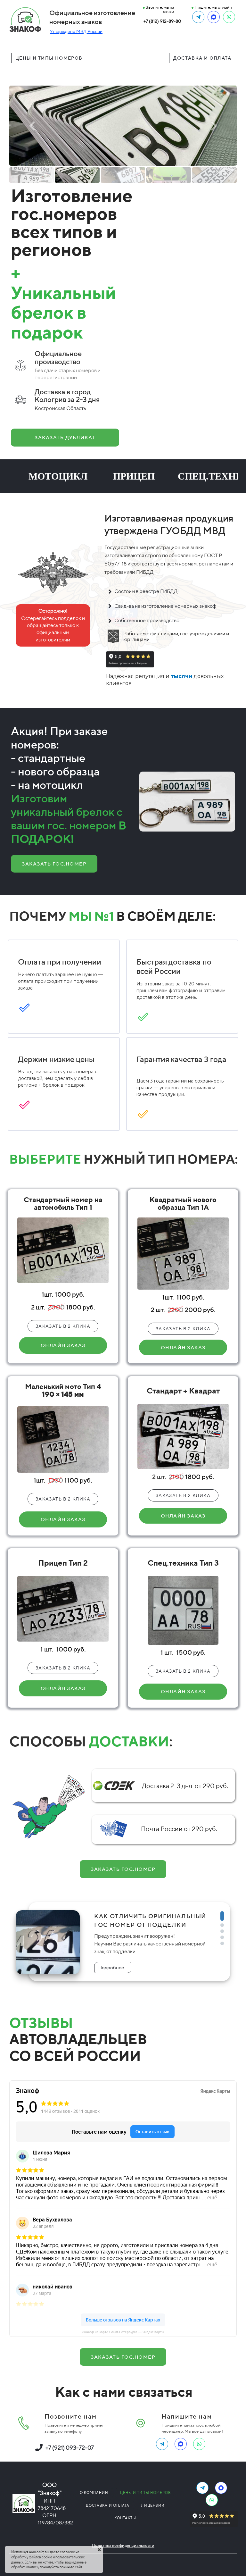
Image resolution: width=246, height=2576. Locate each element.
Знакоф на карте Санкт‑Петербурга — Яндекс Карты (123, 2332)
